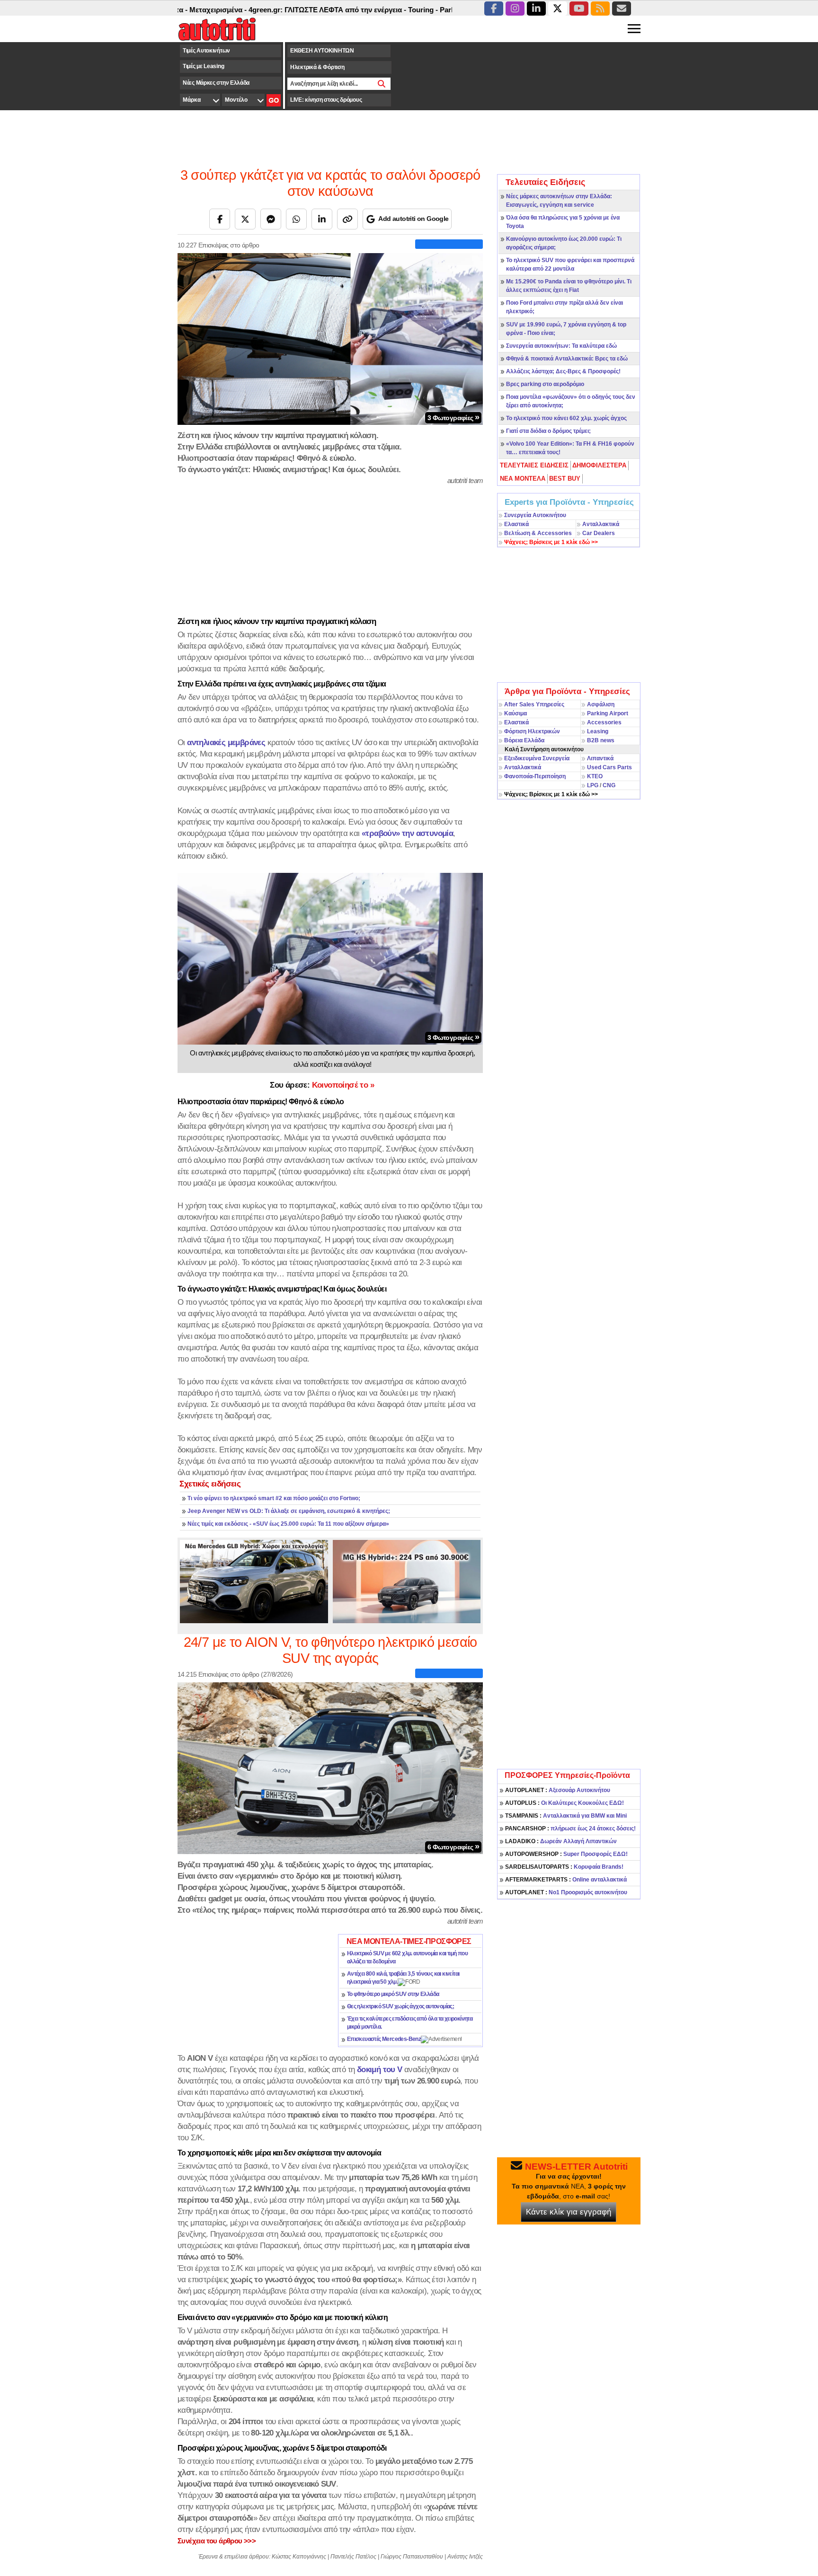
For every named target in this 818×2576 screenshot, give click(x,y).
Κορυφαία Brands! (564, 1867)
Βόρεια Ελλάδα (524, 740)
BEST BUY (565, 479)
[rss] (600, 9)
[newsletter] (622, 9)
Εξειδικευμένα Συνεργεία (537, 758)
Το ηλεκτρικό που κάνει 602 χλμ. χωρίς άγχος (566, 418)
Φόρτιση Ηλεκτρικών (532, 731)
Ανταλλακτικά (601, 524)
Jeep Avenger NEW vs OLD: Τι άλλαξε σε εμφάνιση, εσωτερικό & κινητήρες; (289, 1511)
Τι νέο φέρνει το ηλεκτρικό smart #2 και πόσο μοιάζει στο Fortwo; (274, 1498)
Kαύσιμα (516, 713)
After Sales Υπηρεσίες (534, 704)
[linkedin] (536, 9)
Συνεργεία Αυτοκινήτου (535, 515)
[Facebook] (220, 219)
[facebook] (494, 9)
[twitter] (558, 9)
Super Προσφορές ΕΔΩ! (566, 1854)
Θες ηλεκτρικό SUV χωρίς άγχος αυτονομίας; (400, 2006)
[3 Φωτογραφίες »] (330, 338)
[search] (382, 84)
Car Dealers (599, 533)
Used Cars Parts (609, 767)
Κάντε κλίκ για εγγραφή (569, 2212)
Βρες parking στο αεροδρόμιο (545, 384)
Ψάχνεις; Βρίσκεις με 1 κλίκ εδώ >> (551, 794)
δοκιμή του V (380, 2069)
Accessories (604, 722)
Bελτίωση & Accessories (538, 533)
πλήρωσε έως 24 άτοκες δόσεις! (570, 1829)
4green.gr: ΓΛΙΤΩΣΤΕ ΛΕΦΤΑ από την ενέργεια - (273, 10)
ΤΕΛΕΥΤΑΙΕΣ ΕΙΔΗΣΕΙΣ (534, 465)
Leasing (598, 731)
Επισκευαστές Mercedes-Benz (384, 2039)
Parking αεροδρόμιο (418, 10)
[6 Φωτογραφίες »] (330, 1767)
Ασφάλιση (601, 704)
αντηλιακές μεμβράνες (226, 742)
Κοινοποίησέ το (322, 1085)
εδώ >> (551, 542)
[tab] (535, 466)
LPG (593, 785)
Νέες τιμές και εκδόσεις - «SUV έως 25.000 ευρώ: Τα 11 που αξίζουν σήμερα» (288, 1524)
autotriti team (465, 480)
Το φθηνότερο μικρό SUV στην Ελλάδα (393, 1994)
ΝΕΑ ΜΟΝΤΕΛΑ (523, 479)
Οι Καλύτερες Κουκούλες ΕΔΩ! (565, 1803)
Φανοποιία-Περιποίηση (535, 776)
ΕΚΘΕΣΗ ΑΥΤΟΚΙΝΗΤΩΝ (322, 51)
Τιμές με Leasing (203, 66)
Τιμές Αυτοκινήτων (206, 51)
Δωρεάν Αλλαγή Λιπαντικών (561, 1841)
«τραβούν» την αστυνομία (407, 833)
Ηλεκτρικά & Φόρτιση (317, 67)
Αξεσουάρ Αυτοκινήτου (558, 1790)
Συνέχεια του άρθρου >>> (217, 2541)
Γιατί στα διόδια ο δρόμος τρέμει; (548, 431)
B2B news (601, 740)
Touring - (369, 10)
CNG (609, 785)
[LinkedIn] (322, 219)
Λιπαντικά (600, 758)
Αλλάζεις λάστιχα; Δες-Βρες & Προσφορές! (563, 371)
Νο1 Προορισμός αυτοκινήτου (566, 1892)
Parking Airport (608, 713)
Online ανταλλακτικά (566, 1880)
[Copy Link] (347, 219)
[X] (245, 219)
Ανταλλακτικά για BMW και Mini (566, 1816)
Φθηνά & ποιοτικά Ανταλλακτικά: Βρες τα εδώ (567, 359)
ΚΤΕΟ (595, 776)
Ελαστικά (516, 524)
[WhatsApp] (296, 219)
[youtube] (579, 9)
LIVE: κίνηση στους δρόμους (326, 100)
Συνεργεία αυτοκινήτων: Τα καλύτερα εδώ (561, 346)
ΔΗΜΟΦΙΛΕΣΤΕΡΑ (599, 465)
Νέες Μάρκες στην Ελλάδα (216, 83)
